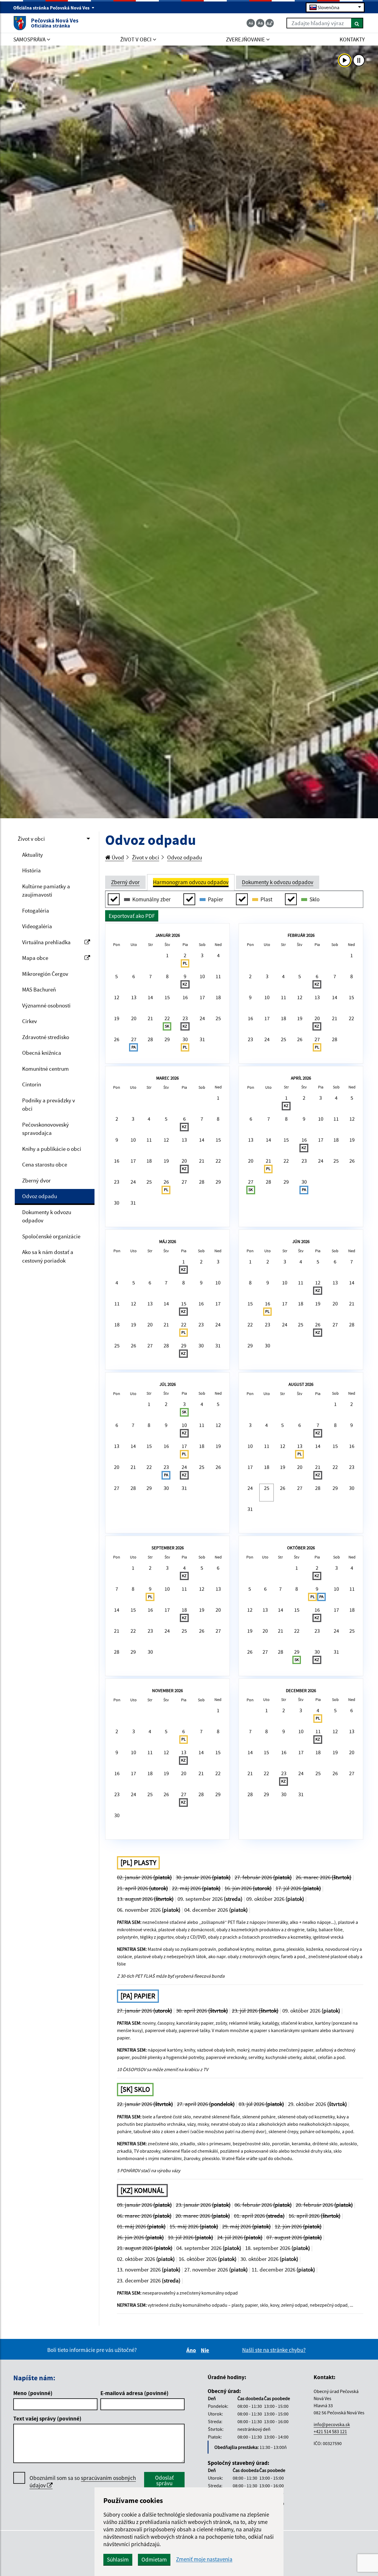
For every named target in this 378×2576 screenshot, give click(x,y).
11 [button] (218, 976)
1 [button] (167, 955)
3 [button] (202, 955)
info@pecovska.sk (332, 2424)
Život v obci (31, 839)
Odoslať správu (164, 2480)
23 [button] (185, 1022)
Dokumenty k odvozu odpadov (47, 1216)
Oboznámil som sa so (83, 2482)
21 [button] (150, 1018)
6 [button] (134, 976)
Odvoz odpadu (40, 1196)
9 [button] (185, 980)
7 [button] (150, 976)
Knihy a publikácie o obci (52, 1149)
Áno (192, 2350)
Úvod (117, 857)
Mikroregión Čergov (45, 974)
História (31, 870)
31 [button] (202, 1039)
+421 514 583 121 (330, 2431)
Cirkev (30, 1021)
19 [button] (117, 1018)
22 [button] (167, 1022)
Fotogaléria (36, 910)
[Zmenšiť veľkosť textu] (251, 23)
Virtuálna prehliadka (46, 942)
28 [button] (150, 1039)
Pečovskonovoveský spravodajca (45, 1129)
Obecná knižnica (42, 1053)
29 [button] (167, 1039)
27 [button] (134, 1043)
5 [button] (117, 976)
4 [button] (218, 955)
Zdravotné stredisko (46, 1037)
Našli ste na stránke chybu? (274, 2350)
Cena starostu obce (45, 1164)
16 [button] (185, 997)
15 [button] (167, 997)
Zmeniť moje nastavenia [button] (204, 2559)
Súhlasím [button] (118, 2559)
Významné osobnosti (46, 1005)
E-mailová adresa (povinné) (135, 2393)
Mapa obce (35, 958)
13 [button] (134, 997)
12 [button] (117, 997)
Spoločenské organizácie (51, 1236)
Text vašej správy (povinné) (47, 2418)
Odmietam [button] (154, 2559)
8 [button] (167, 976)
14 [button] (150, 997)
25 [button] (218, 1018)
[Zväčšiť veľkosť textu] (270, 23)
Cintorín (32, 1084)
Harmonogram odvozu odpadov (191, 882)
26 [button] (117, 1039)
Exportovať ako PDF (132, 916)
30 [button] (185, 1043)
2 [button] (185, 959)
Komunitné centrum (45, 1069)
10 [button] (202, 976)
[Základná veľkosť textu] (260, 23)
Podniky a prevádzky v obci (49, 1105)
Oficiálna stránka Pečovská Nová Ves (52, 8)
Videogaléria (37, 926)
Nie (206, 2350)
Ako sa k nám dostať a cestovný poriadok (48, 1256)
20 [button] (134, 1018)
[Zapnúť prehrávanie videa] (345, 60)
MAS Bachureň (39, 989)
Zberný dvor (36, 1180)
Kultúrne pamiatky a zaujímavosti (46, 891)
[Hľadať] (357, 23)
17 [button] (202, 997)
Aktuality (32, 855)
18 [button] (218, 997)
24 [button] (202, 1018)
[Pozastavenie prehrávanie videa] (359, 60)
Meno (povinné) (33, 2393)
